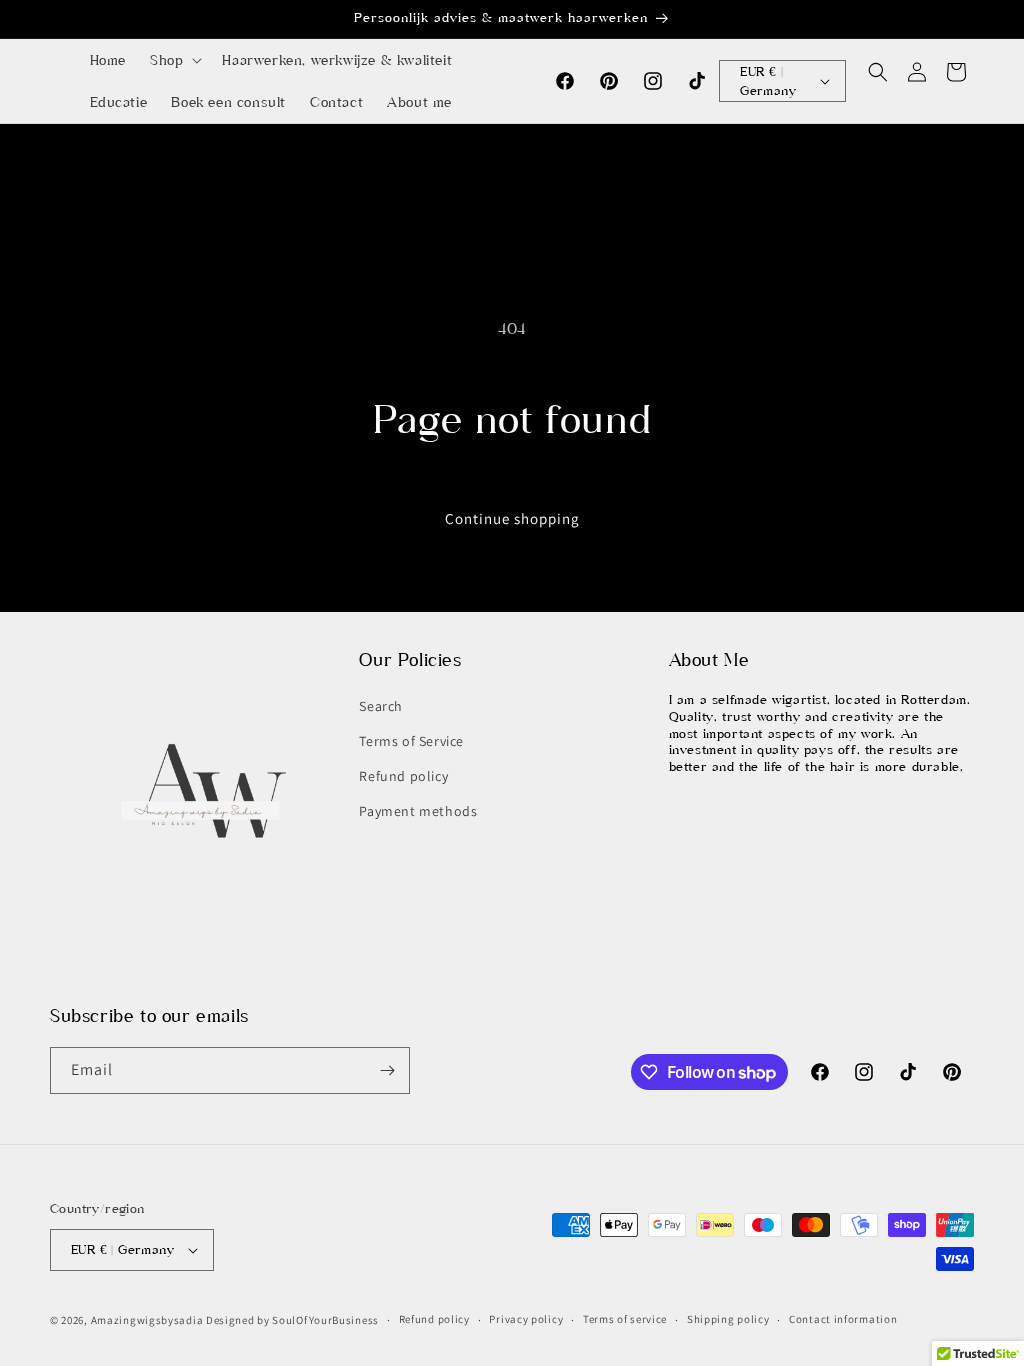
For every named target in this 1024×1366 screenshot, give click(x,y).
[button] (174, 60)
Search (381, 706)
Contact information (843, 1319)
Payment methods (418, 811)
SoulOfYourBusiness (325, 1320)
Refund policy (403, 776)
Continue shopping (512, 518)
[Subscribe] (387, 1070)
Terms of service (625, 1319)
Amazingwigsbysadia (147, 1320)
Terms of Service (411, 741)
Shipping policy (728, 1319)
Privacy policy (526, 1319)
